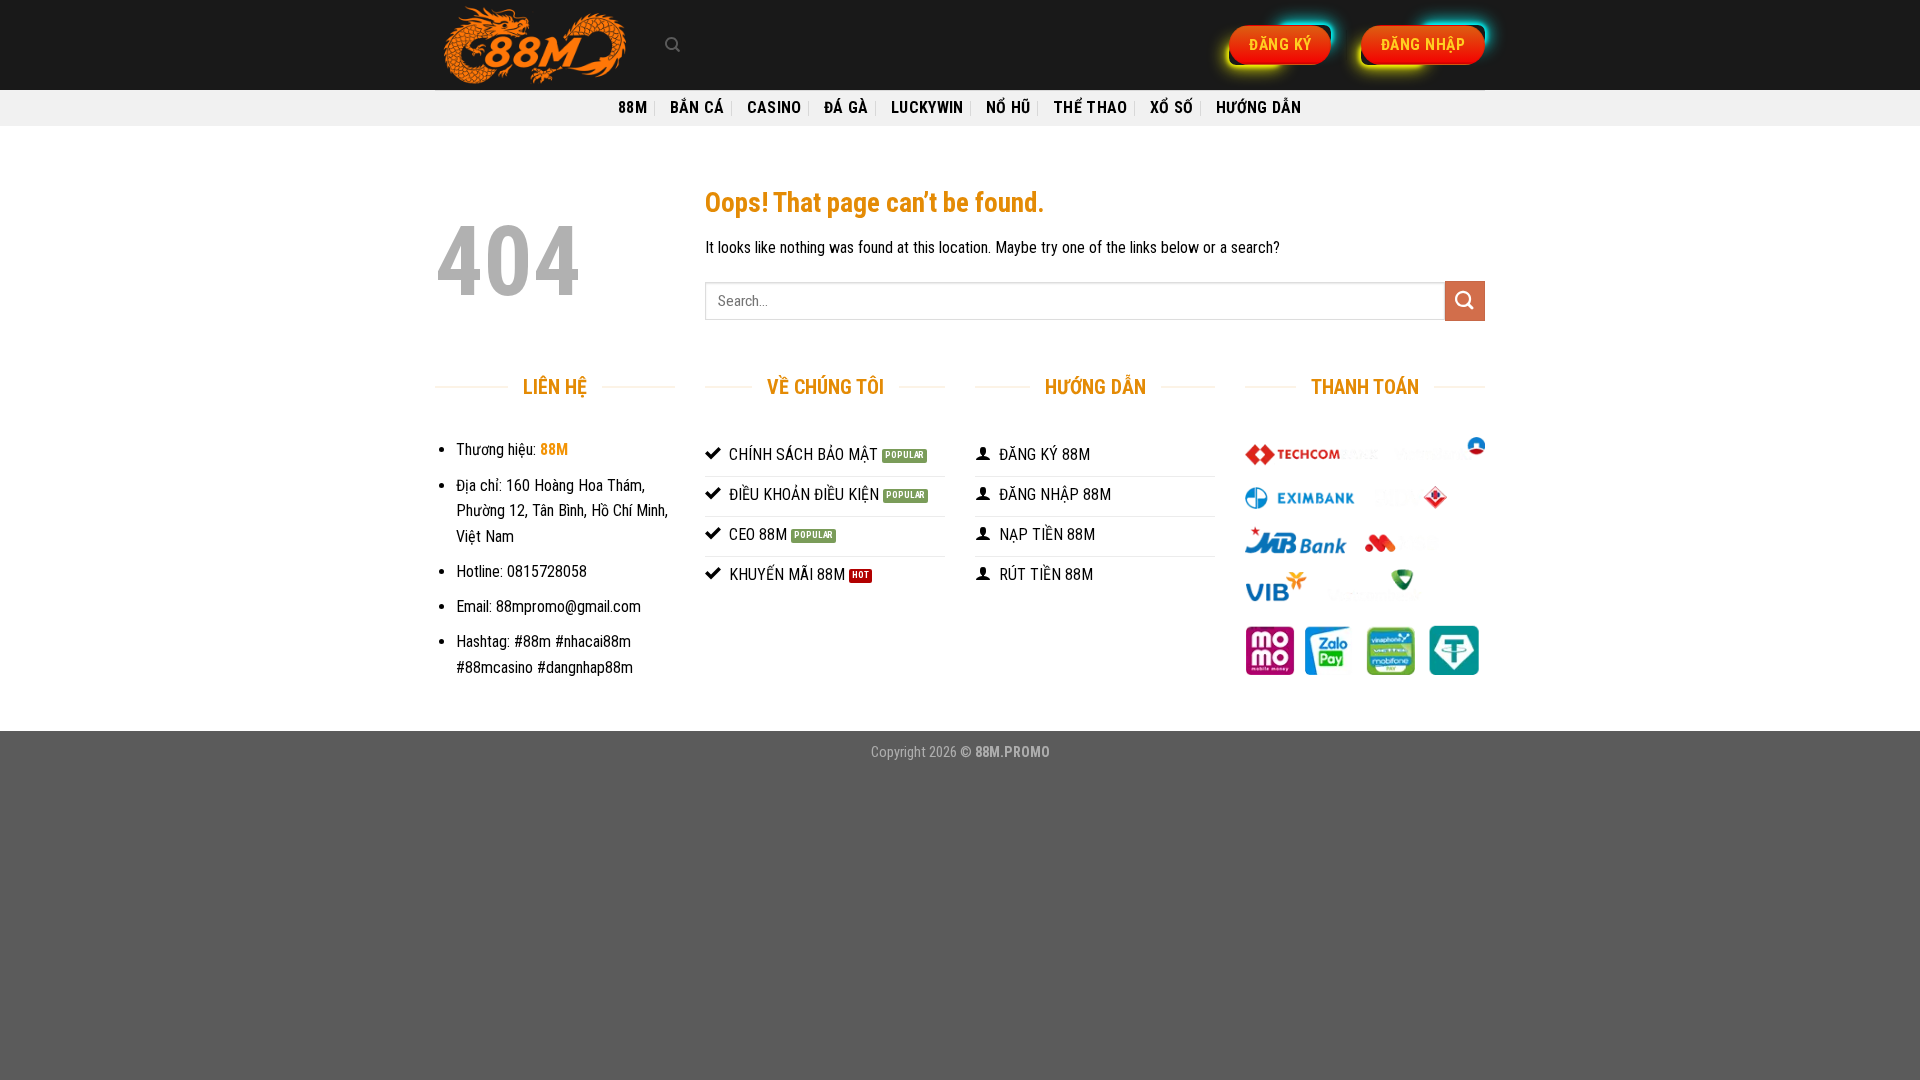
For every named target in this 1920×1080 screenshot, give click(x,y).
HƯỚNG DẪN (1259, 107)
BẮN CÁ (697, 107)
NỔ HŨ (1008, 107)
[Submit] (1465, 300)
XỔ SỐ (1172, 107)
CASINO (774, 107)
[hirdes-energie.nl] (535, 45)
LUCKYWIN (927, 107)
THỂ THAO (1090, 107)
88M (632, 107)
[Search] (672, 45)
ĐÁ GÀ (846, 107)
